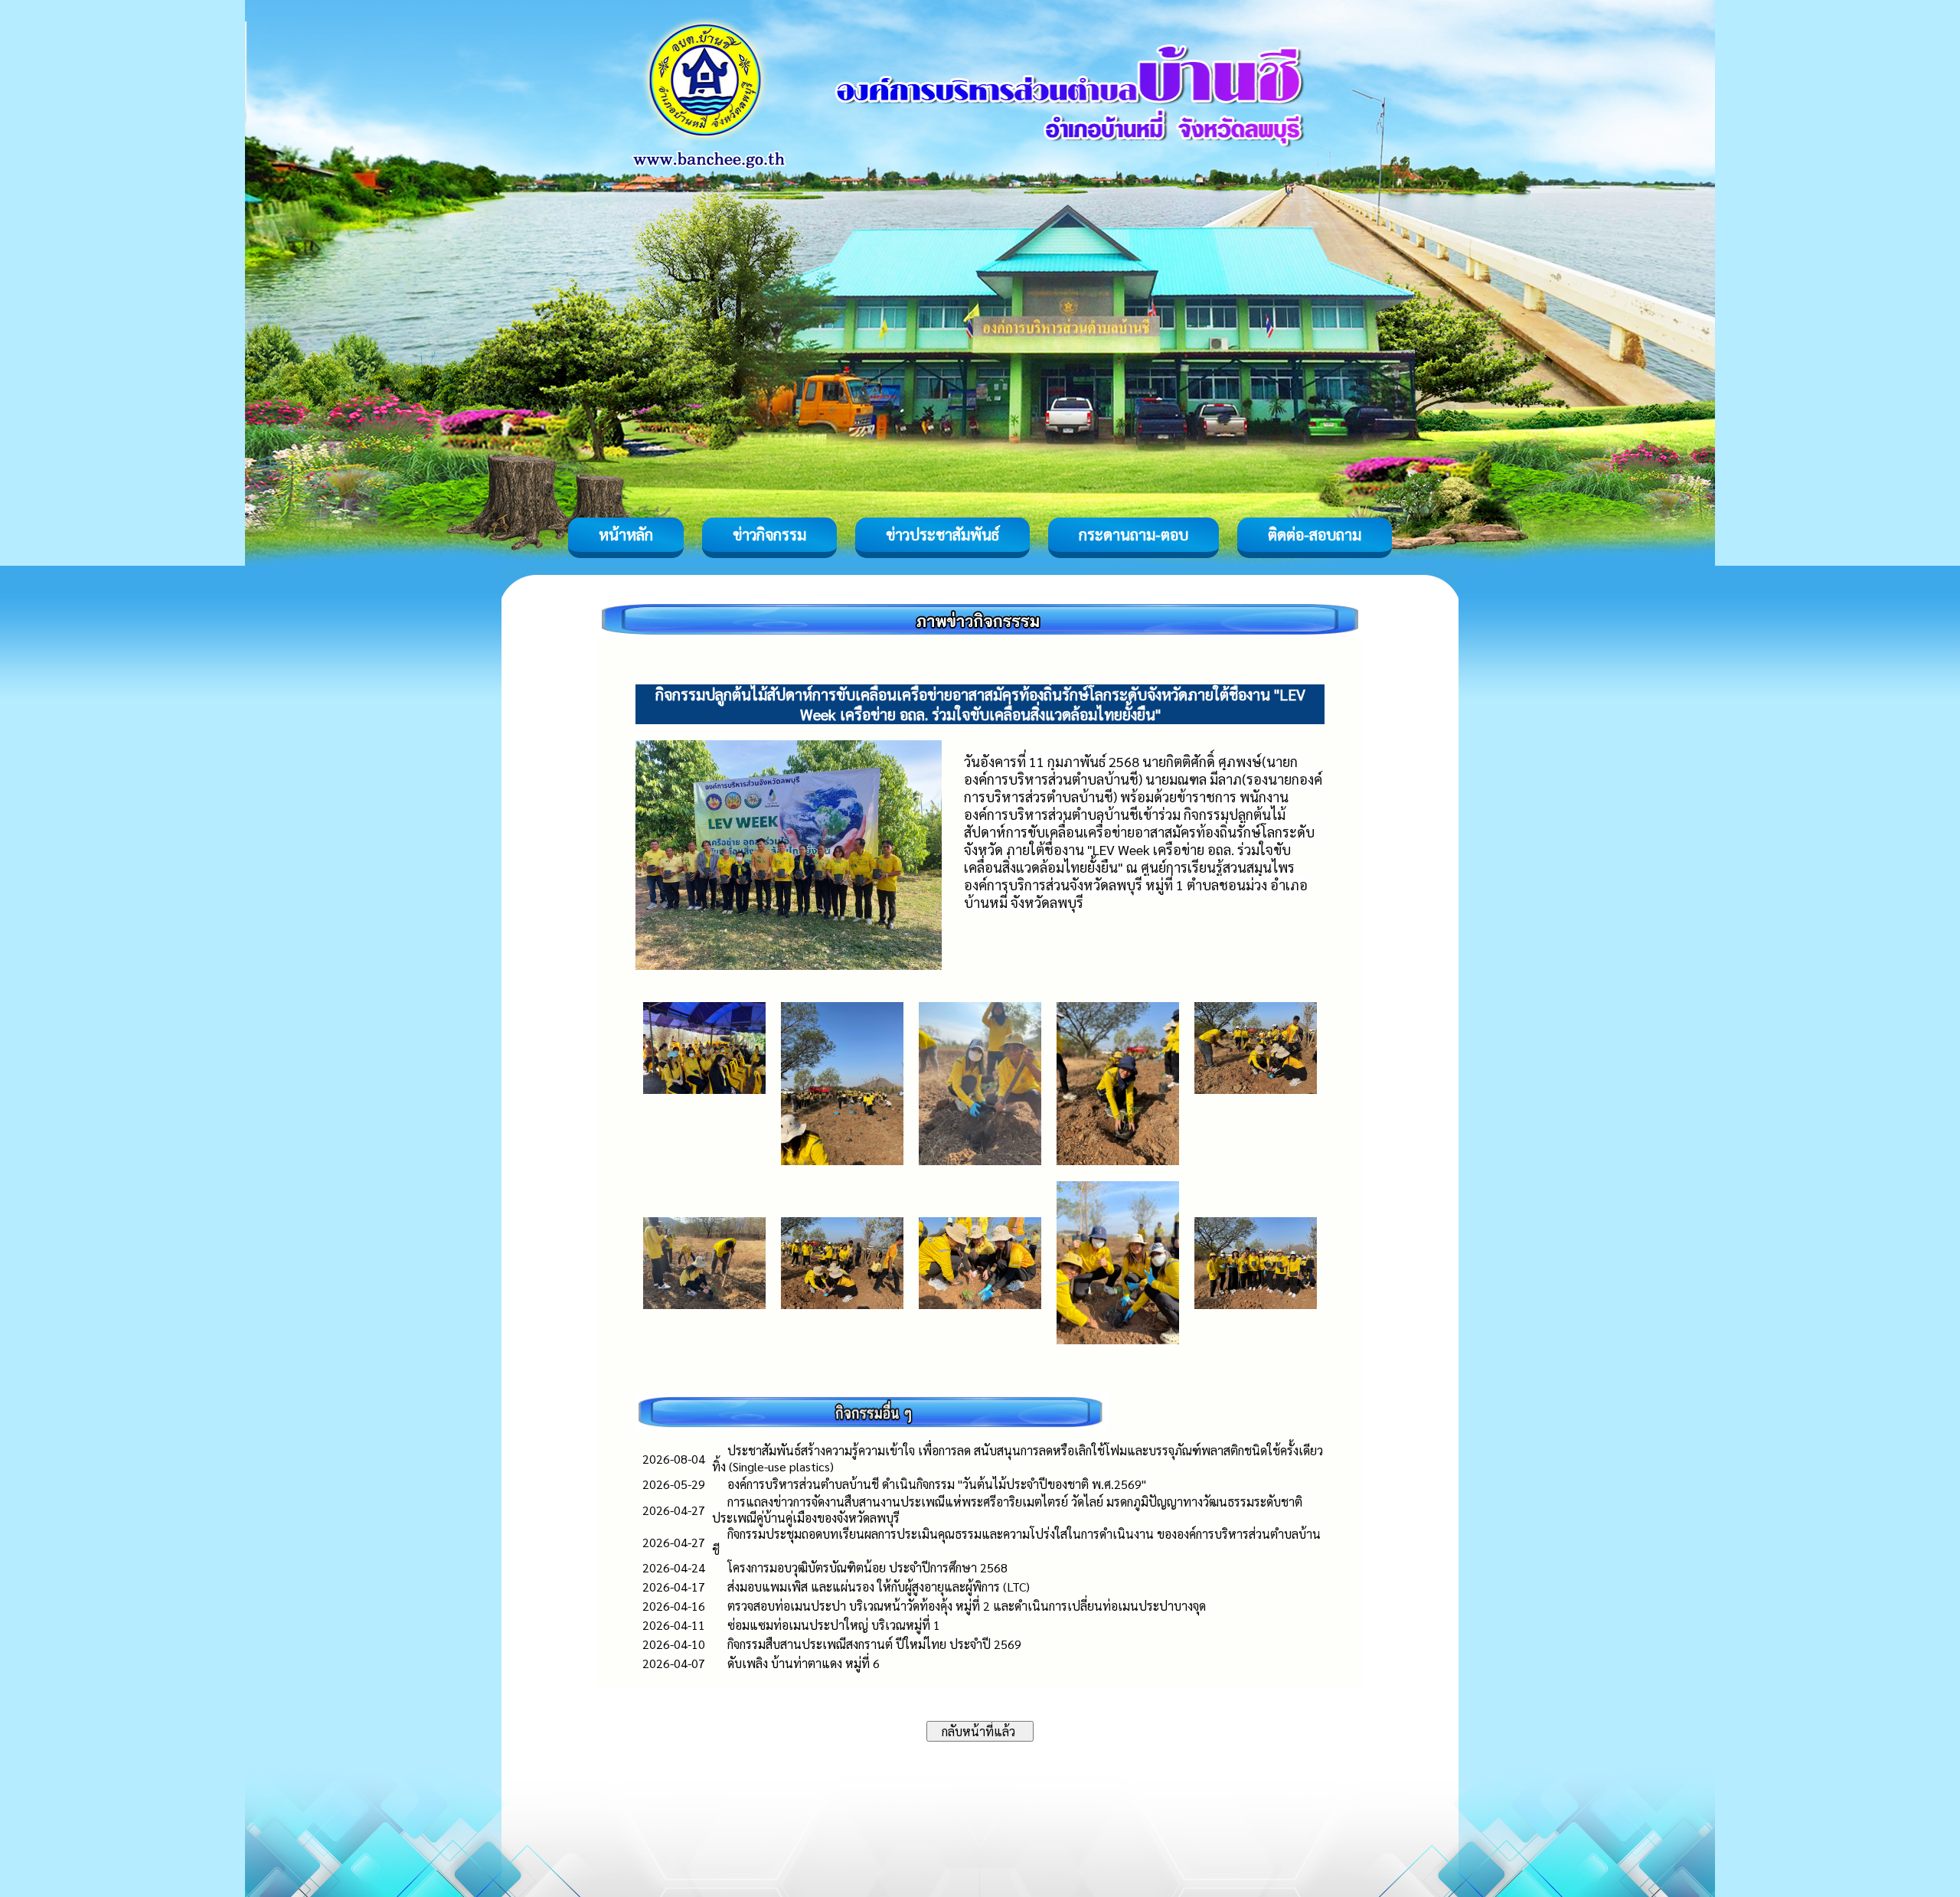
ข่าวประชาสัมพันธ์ (942, 534)
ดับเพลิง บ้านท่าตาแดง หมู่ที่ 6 (804, 1663)
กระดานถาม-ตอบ (1134, 534)
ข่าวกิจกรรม (769, 534)
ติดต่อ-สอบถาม (1315, 534)
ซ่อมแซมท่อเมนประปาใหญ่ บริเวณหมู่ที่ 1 (834, 1625)
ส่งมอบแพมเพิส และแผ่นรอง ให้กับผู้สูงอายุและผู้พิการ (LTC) (879, 1587)
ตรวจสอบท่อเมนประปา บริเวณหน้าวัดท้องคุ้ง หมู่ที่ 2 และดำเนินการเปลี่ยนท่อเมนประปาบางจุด (967, 1606)
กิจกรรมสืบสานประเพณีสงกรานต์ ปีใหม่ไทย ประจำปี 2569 (874, 1644)
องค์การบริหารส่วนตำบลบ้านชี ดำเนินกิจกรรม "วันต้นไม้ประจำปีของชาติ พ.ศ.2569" (937, 1484)
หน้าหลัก (626, 534)
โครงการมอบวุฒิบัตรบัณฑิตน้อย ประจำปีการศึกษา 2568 (867, 1567)
